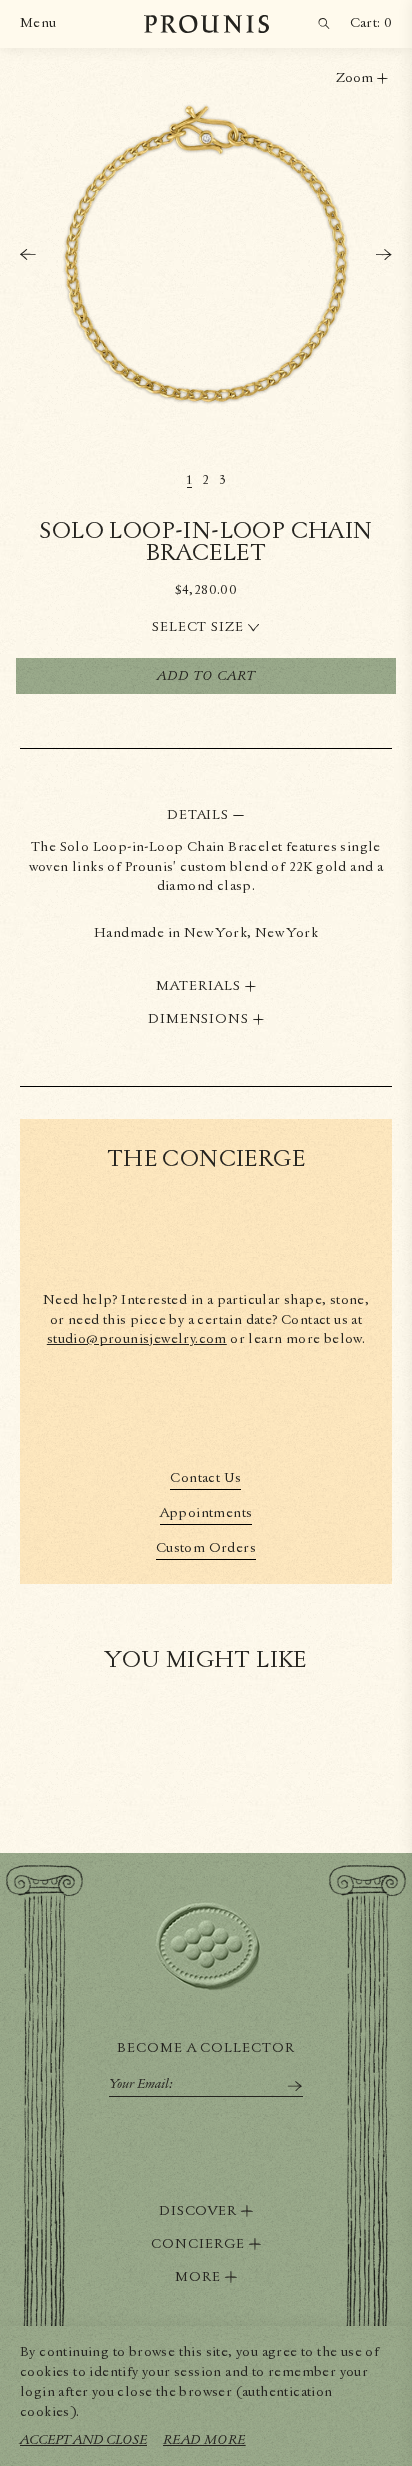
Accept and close (83, 2440)
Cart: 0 (371, 23)
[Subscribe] (295, 2086)
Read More (204, 2440)
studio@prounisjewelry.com (137, 1339)
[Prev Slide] (28, 254)
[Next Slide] (384, 254)
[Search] (324, 24)
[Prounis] (206, 24)
